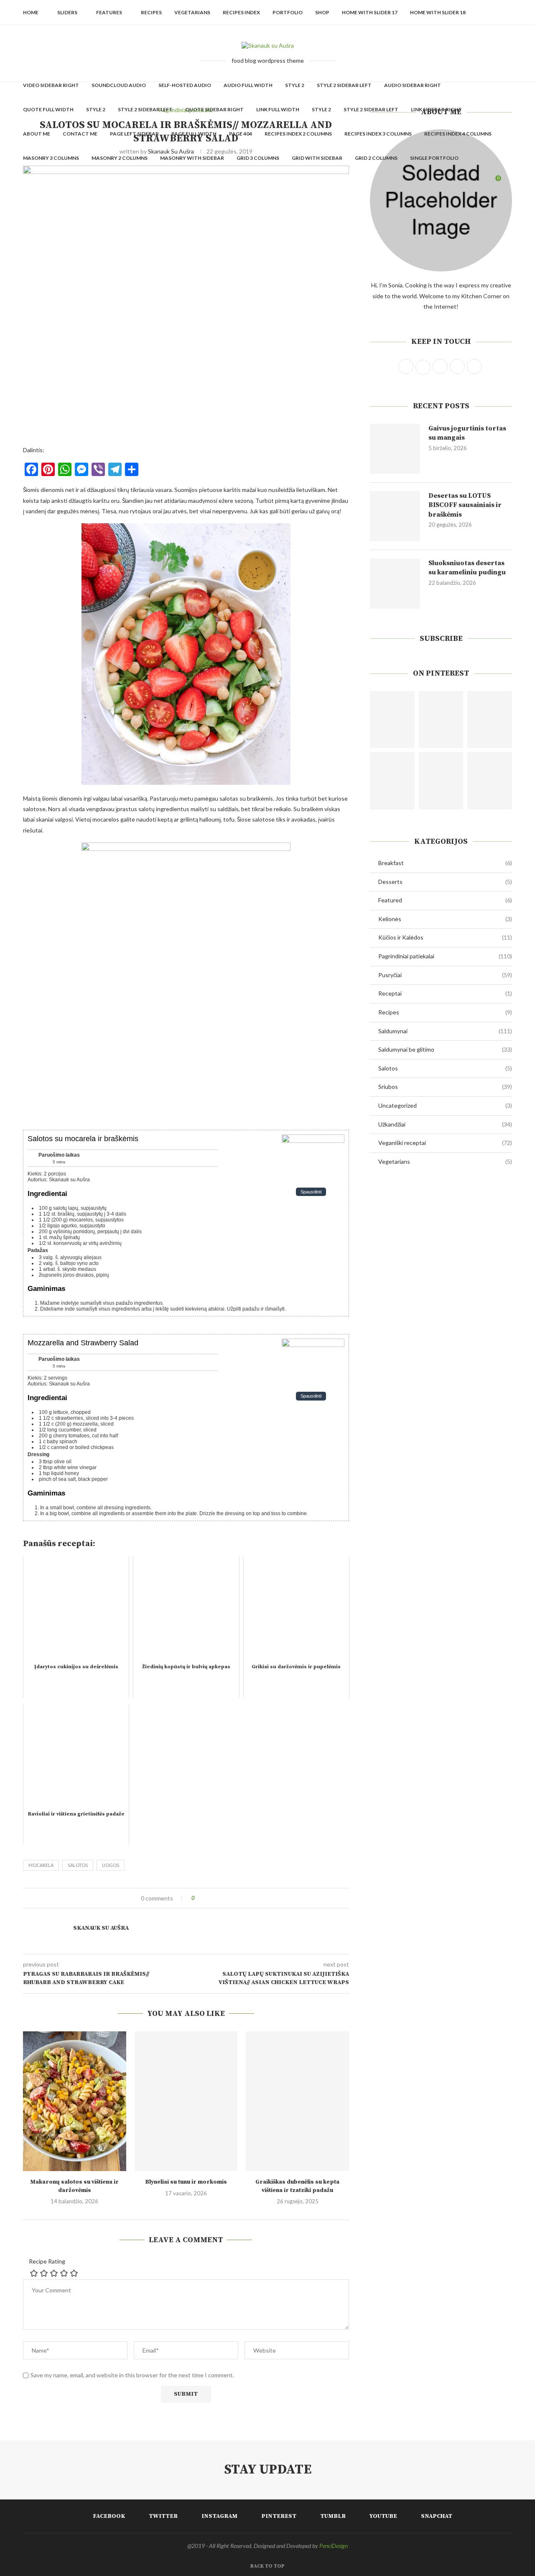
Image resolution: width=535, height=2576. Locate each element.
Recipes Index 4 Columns (458, 134)
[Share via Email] (232, 1898)
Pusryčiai (445, 975)
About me (37, 134)
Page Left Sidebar (134, 134)
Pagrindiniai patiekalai (445, 956)
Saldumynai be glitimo (445, 1049)
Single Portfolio (434, 158)
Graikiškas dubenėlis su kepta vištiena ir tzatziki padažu (297, 2186)
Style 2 (295, 85)
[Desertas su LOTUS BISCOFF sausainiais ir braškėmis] (395, 516)
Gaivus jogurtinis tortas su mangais (467, 433)
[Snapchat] (483, 182)
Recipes (151, 12)
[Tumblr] (466, 182)
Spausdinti (311, 1192)
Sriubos (445, 1087)
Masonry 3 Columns (51, 158)
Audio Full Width (248, 85)
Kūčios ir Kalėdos (445, 937)
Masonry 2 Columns (120, 158)
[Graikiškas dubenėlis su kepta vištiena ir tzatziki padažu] (297, 2101)
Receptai (445, 993)
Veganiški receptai (445, 1143)
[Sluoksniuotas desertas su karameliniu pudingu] (395, 584)
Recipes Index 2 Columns (298, 134)
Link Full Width (278, 109)
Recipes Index (241, 12)
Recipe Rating (47, 2261)
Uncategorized (445, 1105)
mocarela (41, 1865)
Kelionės (445, 919)
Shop (322, 12)
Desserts (445, 882)
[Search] (508, 182)
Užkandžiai (445, 1124)
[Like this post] (199, 1898)
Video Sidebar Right (51, 85)
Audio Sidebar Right (413, 85)
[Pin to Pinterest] (224, 1898)
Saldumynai (445, 1031)
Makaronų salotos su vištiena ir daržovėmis (74, 2186)
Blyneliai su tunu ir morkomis (186, 2182)
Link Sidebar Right (436, 109)
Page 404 (241, 134)
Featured (445, 900)
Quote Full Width (48, 109)
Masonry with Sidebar (192, 158)
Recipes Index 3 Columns (378, 134)
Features (109, 12)
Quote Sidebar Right (214, 109)
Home (31, 12)
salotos (78, 1865)
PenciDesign (334, 2546)
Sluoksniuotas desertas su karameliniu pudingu (467, 568)
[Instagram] (448, 182)
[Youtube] (475, 182)
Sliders (67, 12)
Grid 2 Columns (376, 158)
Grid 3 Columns (258, 158)
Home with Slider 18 (438, 12)
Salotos (445, 1068)
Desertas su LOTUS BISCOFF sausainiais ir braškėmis (465, 505)
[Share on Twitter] (216, 1898)
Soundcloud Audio (119, 85)
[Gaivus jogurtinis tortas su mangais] (395, 449)
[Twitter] (439, 182)
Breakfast (445, 863)
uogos (111, 1865)
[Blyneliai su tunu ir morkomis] (186, 2101)
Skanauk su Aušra (101, 1928)
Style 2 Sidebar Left (344, 85)
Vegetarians (192, 12)
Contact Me (80, 134)
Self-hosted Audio (185, 85)
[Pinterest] (457, 182)
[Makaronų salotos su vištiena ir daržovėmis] (75, 2101)
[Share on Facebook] (208, 1898)
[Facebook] (431, 182)
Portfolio (288, 12)
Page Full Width (194, 134)
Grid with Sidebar (317, 158)
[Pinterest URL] (392, 720)
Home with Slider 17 (370, 12)
